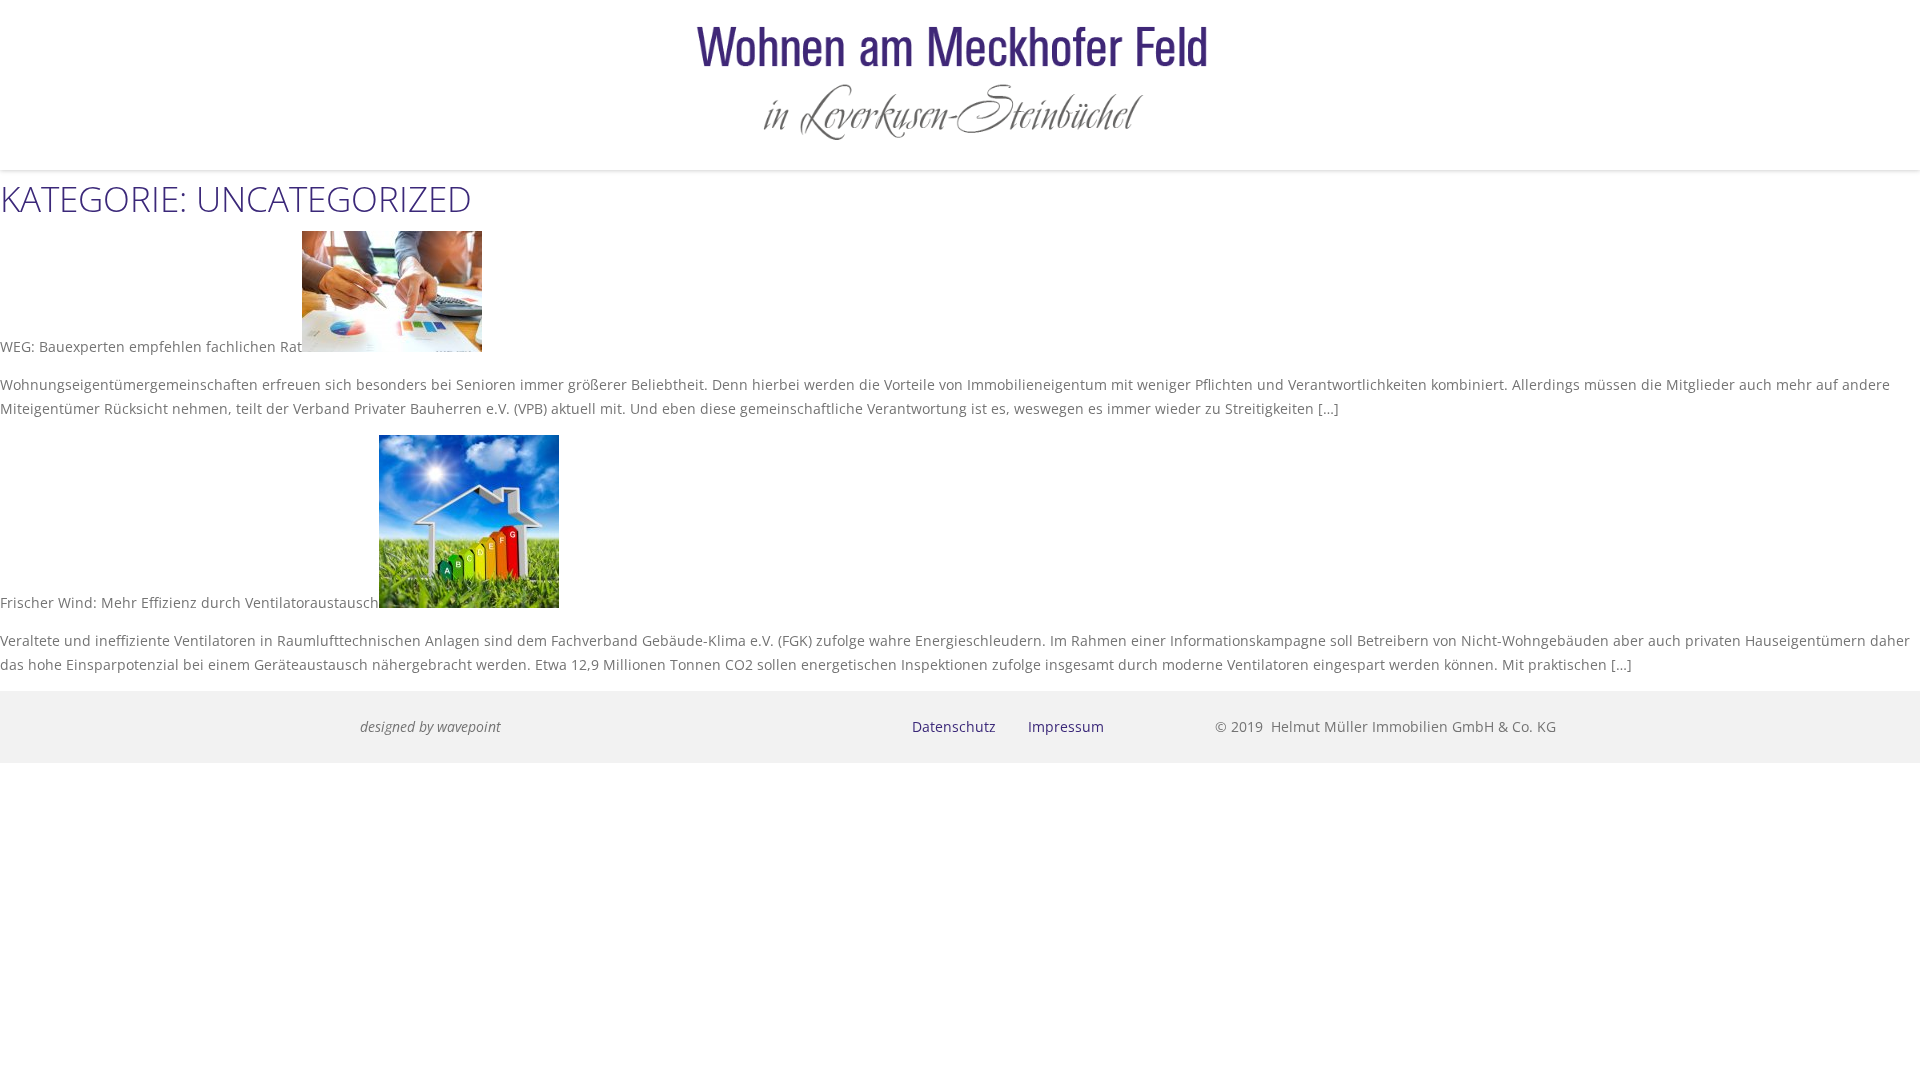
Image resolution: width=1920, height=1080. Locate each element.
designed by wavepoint (430, 726)
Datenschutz (954, 726)
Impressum (1066, 726)
